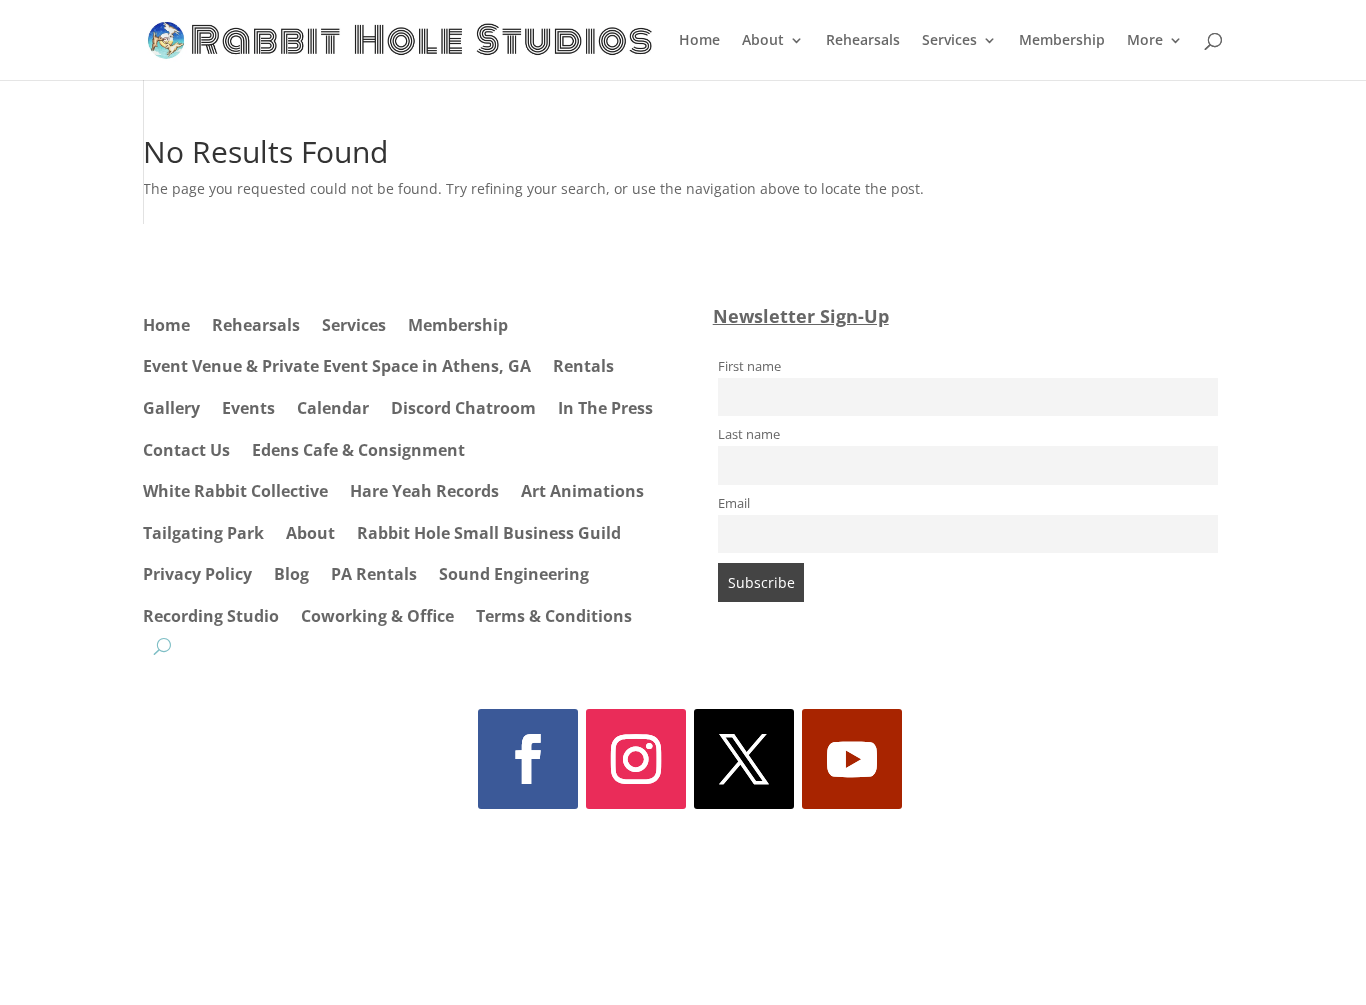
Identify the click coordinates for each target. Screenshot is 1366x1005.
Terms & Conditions (554, 616)
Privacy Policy (197, 574)
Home (699, 41)
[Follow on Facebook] (528, 759)
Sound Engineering (514, 574)
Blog (291, 574)
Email (734, 503)
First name (749, 366)
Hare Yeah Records (424, 491)
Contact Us (186, 450)
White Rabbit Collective (235, 491)
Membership (1062, 41)
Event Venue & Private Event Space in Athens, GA (337, 366)
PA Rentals (374, 574)
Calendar (333, 408)
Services (949, 41)
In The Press (605, 408)
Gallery (171, 408)
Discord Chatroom (463, 408)
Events (248, 408)
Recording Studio (211, 616)
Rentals (583, 366)
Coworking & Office (377, 616)
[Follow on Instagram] (636, 759)
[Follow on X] (744, 759)
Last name (749, 434)
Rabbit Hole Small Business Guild (489, 533)
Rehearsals (863, 41)
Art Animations (582, 491)
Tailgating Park (203, 533)
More (1145, 41)
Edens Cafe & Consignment (358, 450)
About (763, 41)
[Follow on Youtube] (852, 759)
